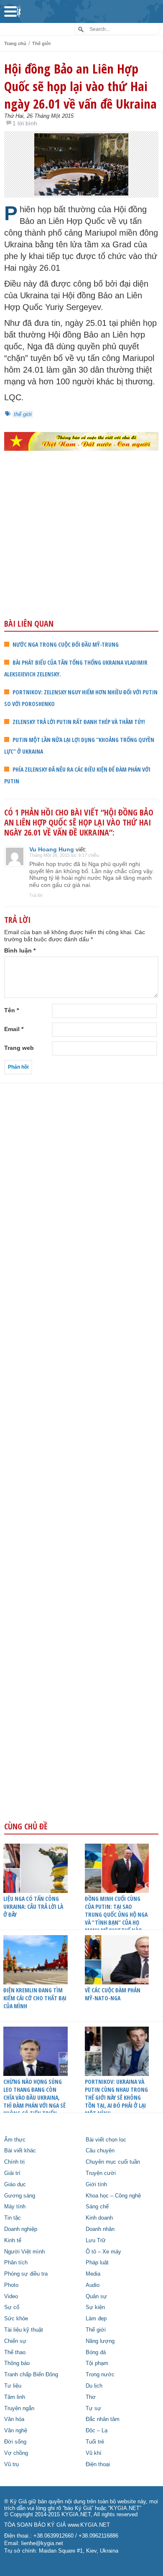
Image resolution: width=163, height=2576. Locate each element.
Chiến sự (15, 2341)
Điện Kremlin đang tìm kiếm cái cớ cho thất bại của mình (35, 1998)
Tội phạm (97, 2363)
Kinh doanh (99, 2218)
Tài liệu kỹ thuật (24, 2330)
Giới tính (96, 2185)
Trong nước (100, 2375)
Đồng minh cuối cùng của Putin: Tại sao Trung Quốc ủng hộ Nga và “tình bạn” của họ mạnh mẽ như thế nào (116, 1914)
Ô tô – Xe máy (103, 2252)
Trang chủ (15, 43)
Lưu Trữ (96, 2241)
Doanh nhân (100, 2229)
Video (11, 2297)
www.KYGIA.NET (89, 2525)
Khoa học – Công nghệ (113, 2196)
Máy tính (15, 2207)
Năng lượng (100, 2341)
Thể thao (15, 2352)
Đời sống (15, 2442)
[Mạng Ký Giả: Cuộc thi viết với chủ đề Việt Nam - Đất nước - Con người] (81, 441)
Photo (11, 2285)
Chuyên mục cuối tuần (113, 2162)
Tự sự (93, 2408)
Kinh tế (13, 2241)
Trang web (19, 1048)
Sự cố (12, 2307)
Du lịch (94, 2386)
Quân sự (96, 2297)
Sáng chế (97, 2207)
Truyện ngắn (19, 2408)
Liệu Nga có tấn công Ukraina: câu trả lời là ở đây (33, 1907)
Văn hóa (14, 2419)
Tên (11, 1010)
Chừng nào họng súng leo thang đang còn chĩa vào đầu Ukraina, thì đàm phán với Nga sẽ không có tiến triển (34, 2097)
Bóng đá (96, 2352)
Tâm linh (15, 2397)
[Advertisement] (81, 553)
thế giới (23, 414)
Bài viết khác (20, 2151)
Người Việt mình (24, 2252)
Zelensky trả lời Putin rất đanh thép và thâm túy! (79, 722)
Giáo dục (15, 2185)
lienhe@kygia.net (42, 2543)
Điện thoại (98, 2464)
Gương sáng (20, 2196)
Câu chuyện (100, 2151)
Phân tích (16, 2263)
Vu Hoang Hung (52, 849)
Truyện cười (101, 2173)
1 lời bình (25, 123)
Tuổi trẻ (95, 2442)
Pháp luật (97, 2263)
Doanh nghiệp (21, 2229)
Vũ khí (94, 2453)
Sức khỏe (16, 2319)
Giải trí (12, 2173)
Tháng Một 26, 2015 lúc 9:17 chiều (64, 855)
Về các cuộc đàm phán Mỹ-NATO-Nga (113, 1994)
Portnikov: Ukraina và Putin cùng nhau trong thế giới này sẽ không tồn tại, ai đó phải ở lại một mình (116, 2097)
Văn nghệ (16, 2431)
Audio (93, 2285)
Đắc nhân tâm (103, 2419)
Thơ (91, 2397)
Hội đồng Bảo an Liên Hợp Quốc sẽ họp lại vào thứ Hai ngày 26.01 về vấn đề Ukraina (80, 86)
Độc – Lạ (97, 2431)
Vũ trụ (11, 2464)
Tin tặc (13, 2218)
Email (14, 1029)
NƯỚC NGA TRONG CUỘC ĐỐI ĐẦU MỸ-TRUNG (66, 644)
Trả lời (36, 895)
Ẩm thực (15, 2140)
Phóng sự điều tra (26, 2274)
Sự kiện (95, 2307)
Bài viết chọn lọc (106, 2140)
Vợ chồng (16, 2453)
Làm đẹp (96, 2319)
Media (93, 2274)
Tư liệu (13, 2386)
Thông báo (17, 2363)
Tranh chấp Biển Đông (31, 2375)
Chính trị (14, 2162)
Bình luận (20, 950)
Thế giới (41, 43)
